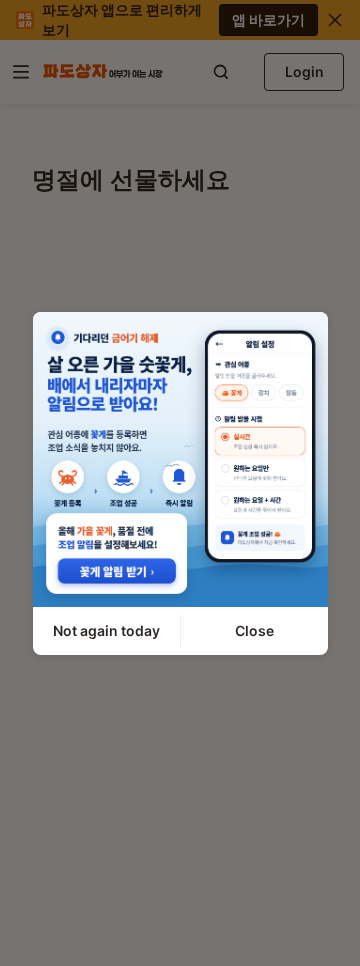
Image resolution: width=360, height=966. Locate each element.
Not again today (106, 630)
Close (254, 630)
